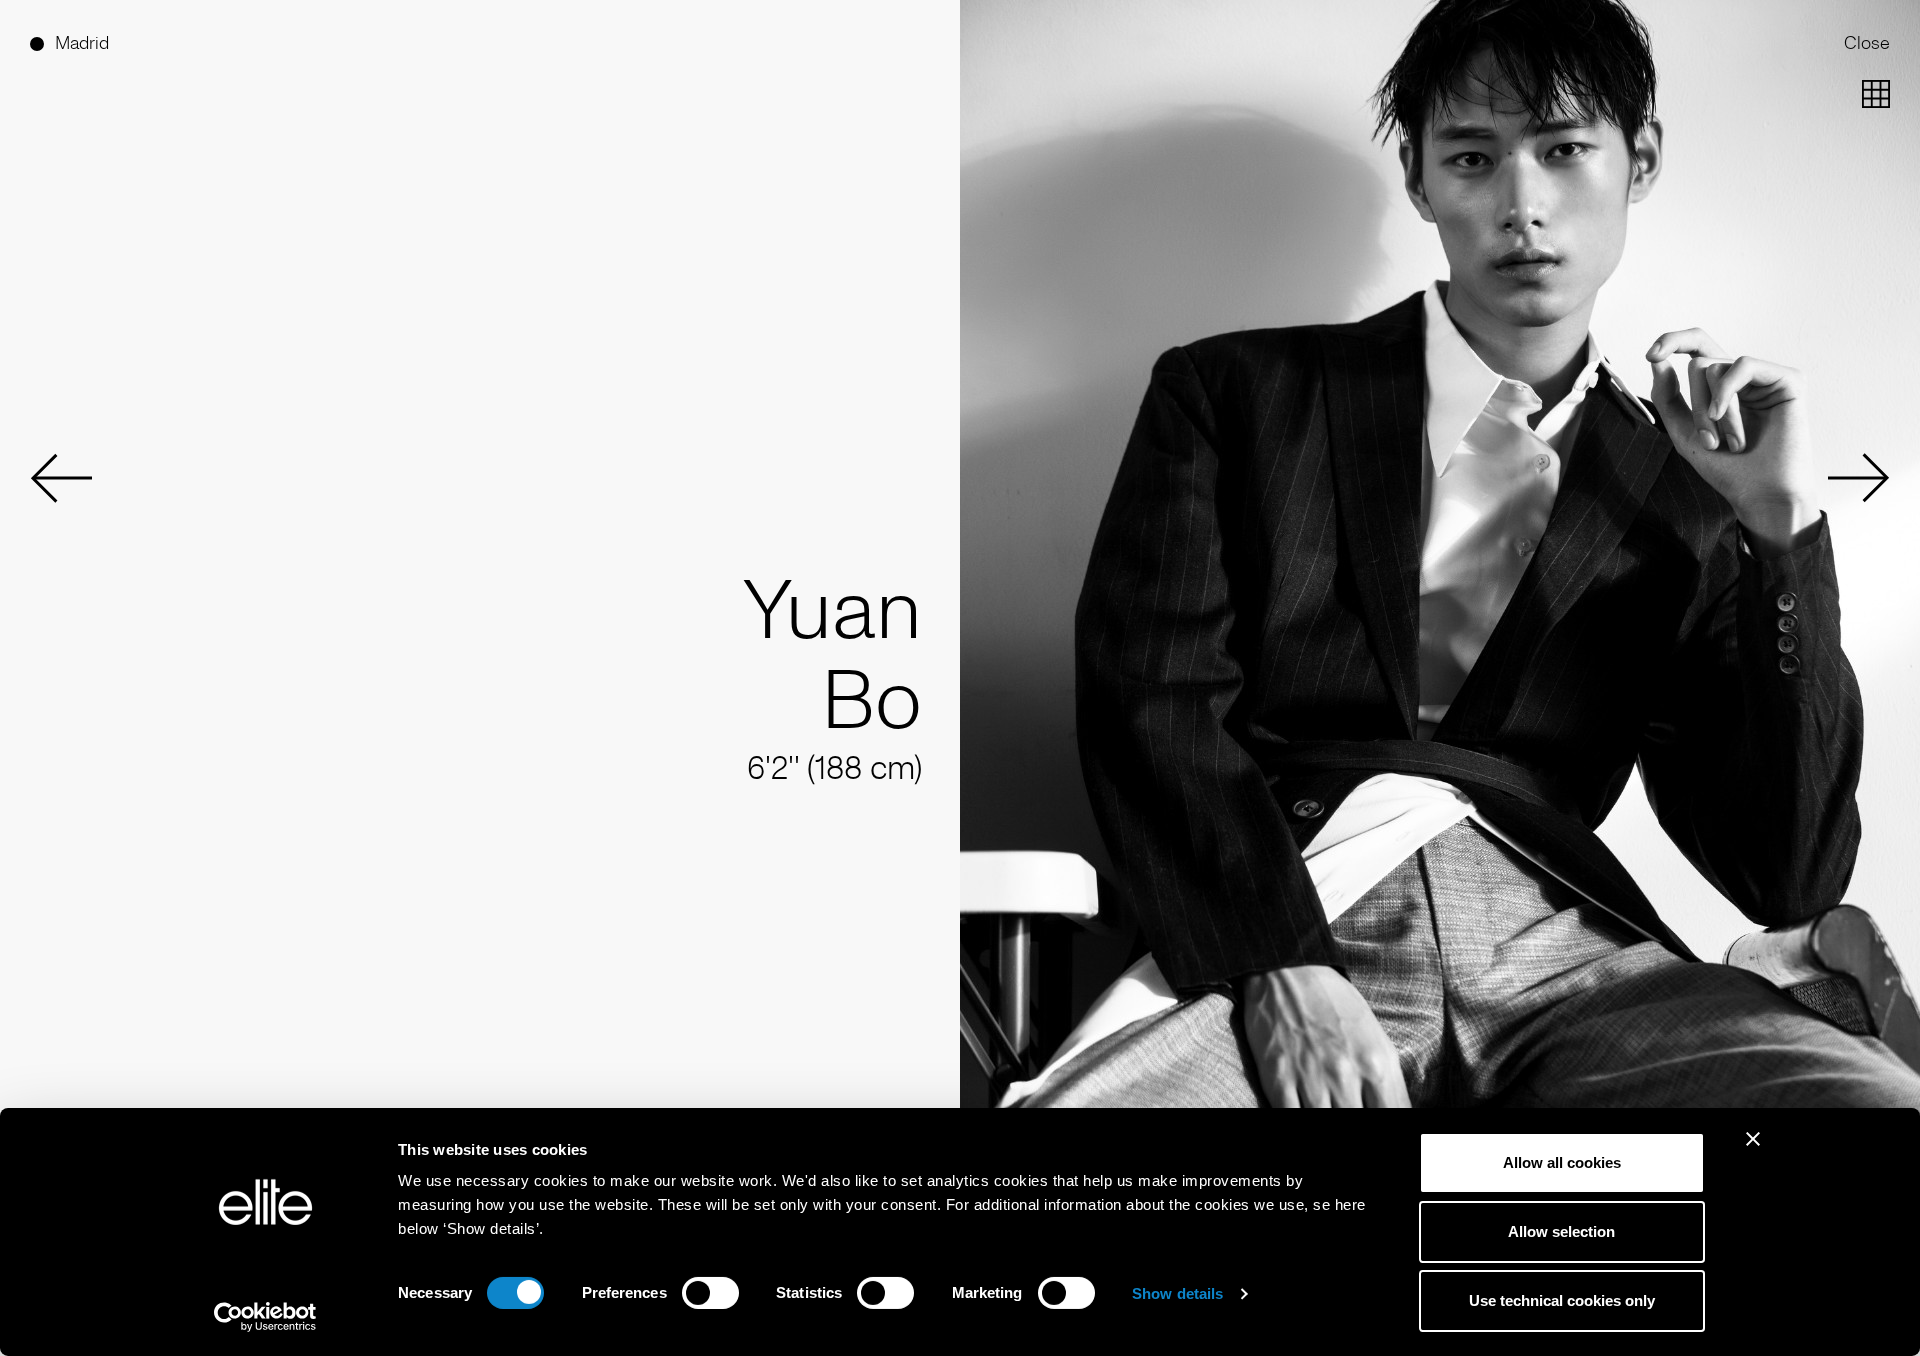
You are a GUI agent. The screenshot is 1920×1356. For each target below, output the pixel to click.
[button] (61, 478)
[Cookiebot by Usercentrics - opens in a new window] (265, 1317)
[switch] (710, 1293)
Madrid (82, 43)
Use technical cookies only (1562, 1300)
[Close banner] (1753, 1152)
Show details (1177, 1293)
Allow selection (1561, 1231)
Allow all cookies (1562, 1162)
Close (1867, 43)
